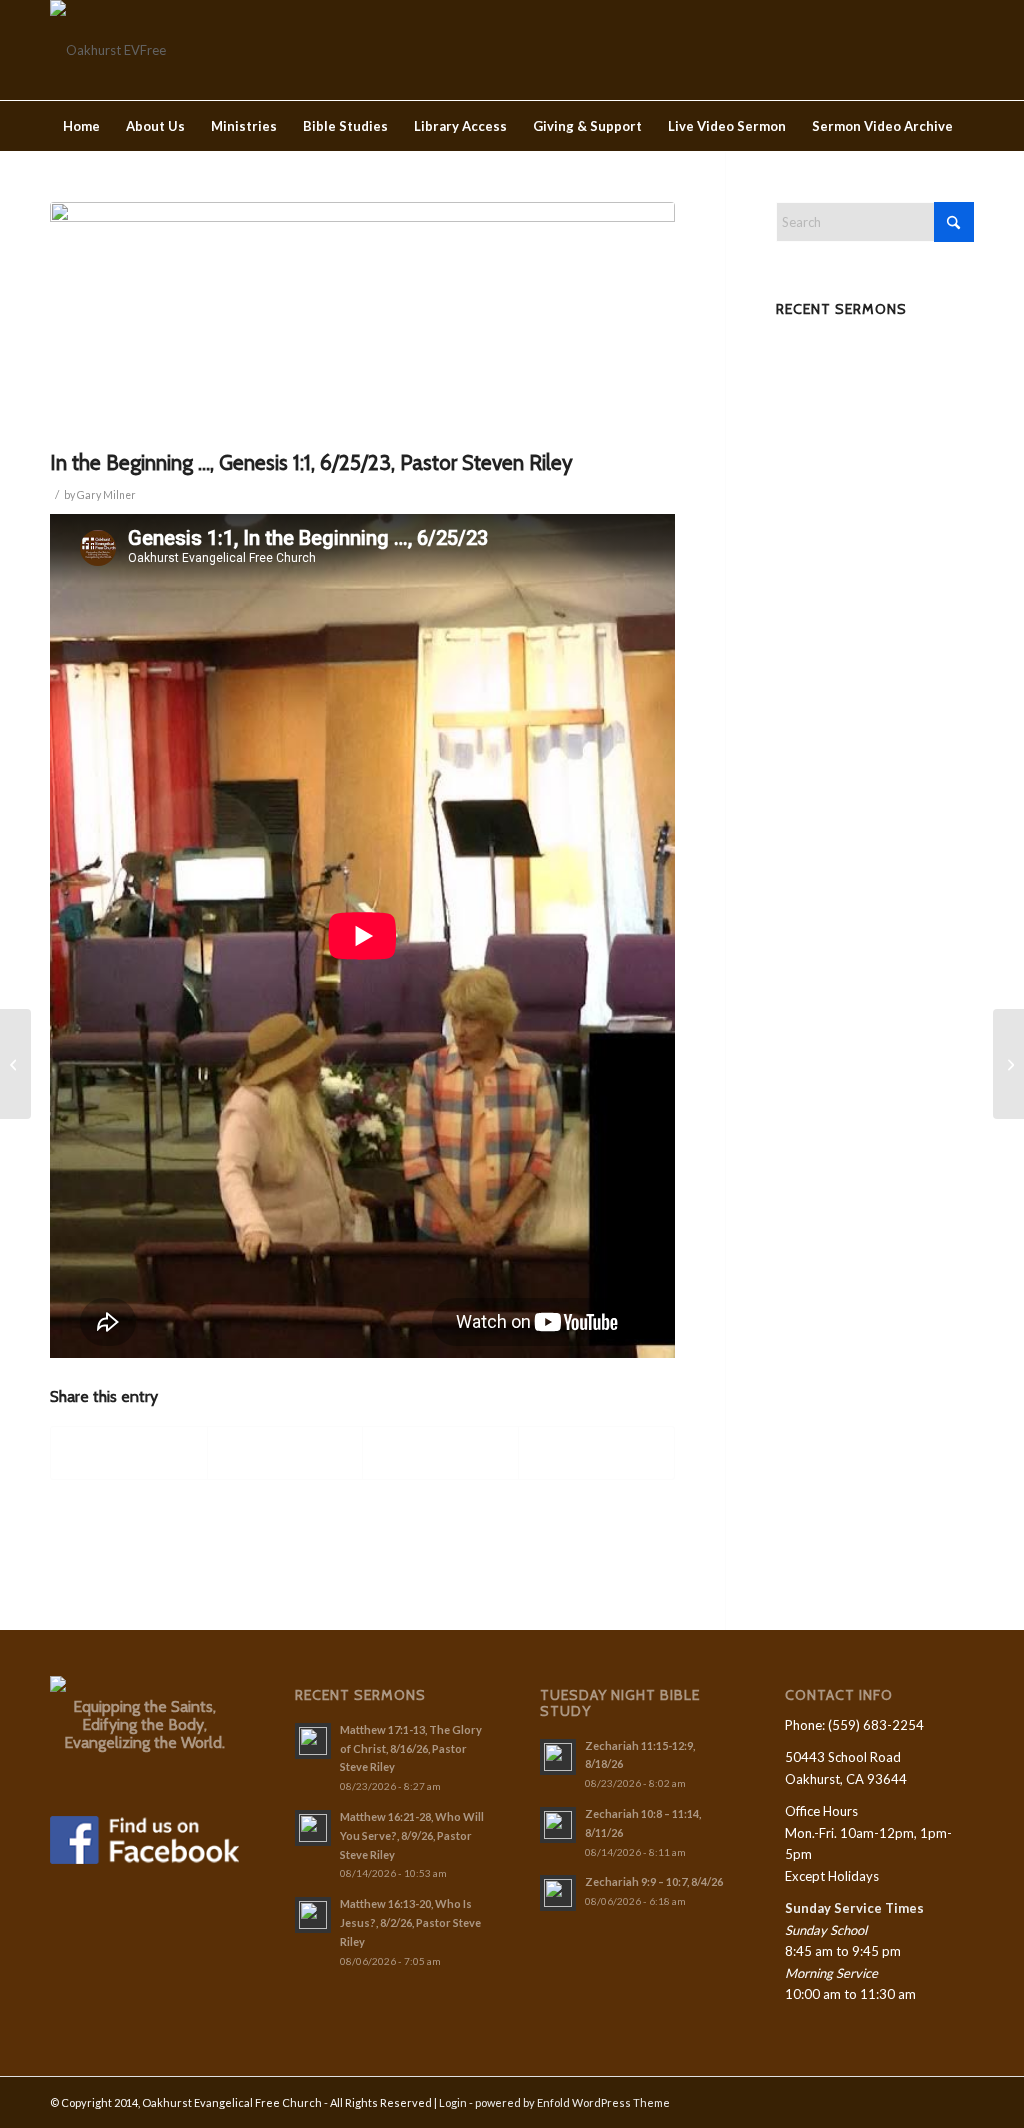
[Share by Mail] (596, 1453)
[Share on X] (285, 1453)
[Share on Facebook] (129, 1453)
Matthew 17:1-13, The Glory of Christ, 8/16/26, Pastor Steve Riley (411, 1748)
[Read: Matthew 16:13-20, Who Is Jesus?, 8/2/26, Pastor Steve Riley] (313, 1915)
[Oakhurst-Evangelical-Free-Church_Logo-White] (108, 50)
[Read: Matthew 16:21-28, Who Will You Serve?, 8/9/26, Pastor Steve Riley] (313, 1828)
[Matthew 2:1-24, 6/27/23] (15, 1064)
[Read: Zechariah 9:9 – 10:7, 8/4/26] (558, 1893)
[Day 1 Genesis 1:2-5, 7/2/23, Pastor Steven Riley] (1008, 1064)
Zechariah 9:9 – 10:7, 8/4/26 (654, 1881)
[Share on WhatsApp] (440, 1453)
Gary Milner (106, 495)
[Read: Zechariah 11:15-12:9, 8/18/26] (558, 1757)
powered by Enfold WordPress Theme (572, 2102)
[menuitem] (81, 126)
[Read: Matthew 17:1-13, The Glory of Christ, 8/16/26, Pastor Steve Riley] (313, 1741)
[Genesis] (362, 320)
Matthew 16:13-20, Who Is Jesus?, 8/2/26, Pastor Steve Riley (410, 1922)
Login (453, 2102)
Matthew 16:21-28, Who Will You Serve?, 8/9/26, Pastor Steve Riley (412, 1835)
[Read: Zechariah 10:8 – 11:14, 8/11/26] (558, 1825)
